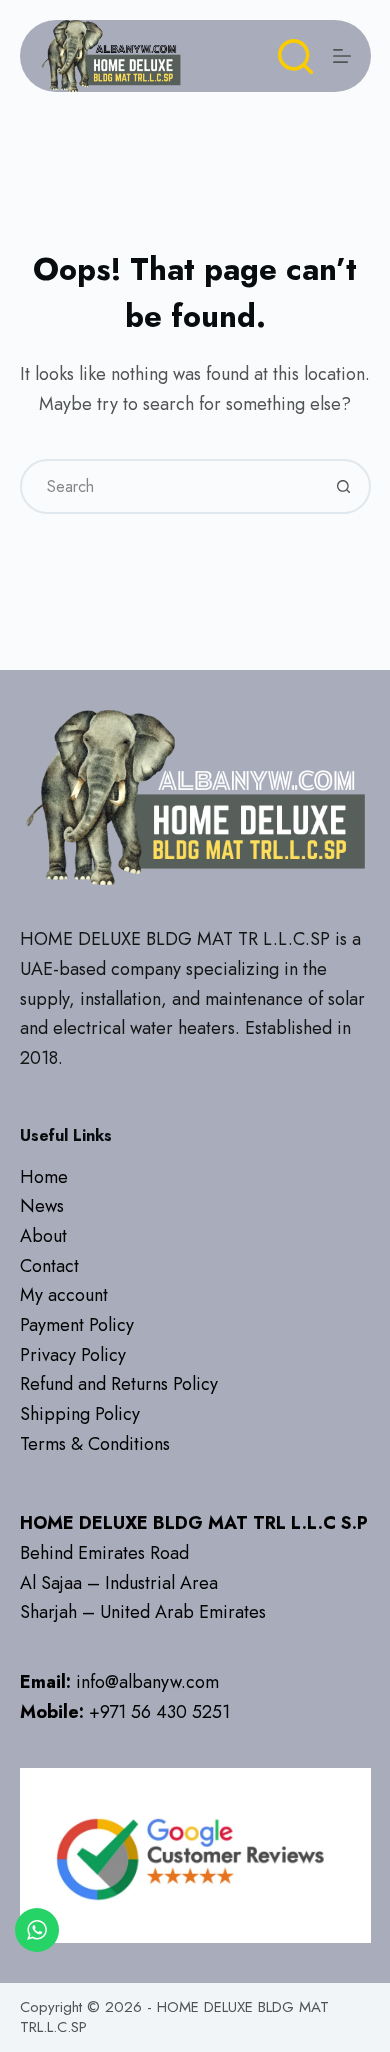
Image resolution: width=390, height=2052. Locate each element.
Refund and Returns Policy (119, 1384)
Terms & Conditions (95, 1444)
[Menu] (342, 56)
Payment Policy (77, 1325)
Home (44, 1177)
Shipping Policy (80, 1414)
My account (64, 1295)
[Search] (295, 56)
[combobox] (170, 486)
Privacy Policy (73, 1355)
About (43, 1236)
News (42, 1206)
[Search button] (343, 486)
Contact (49, 1266)
